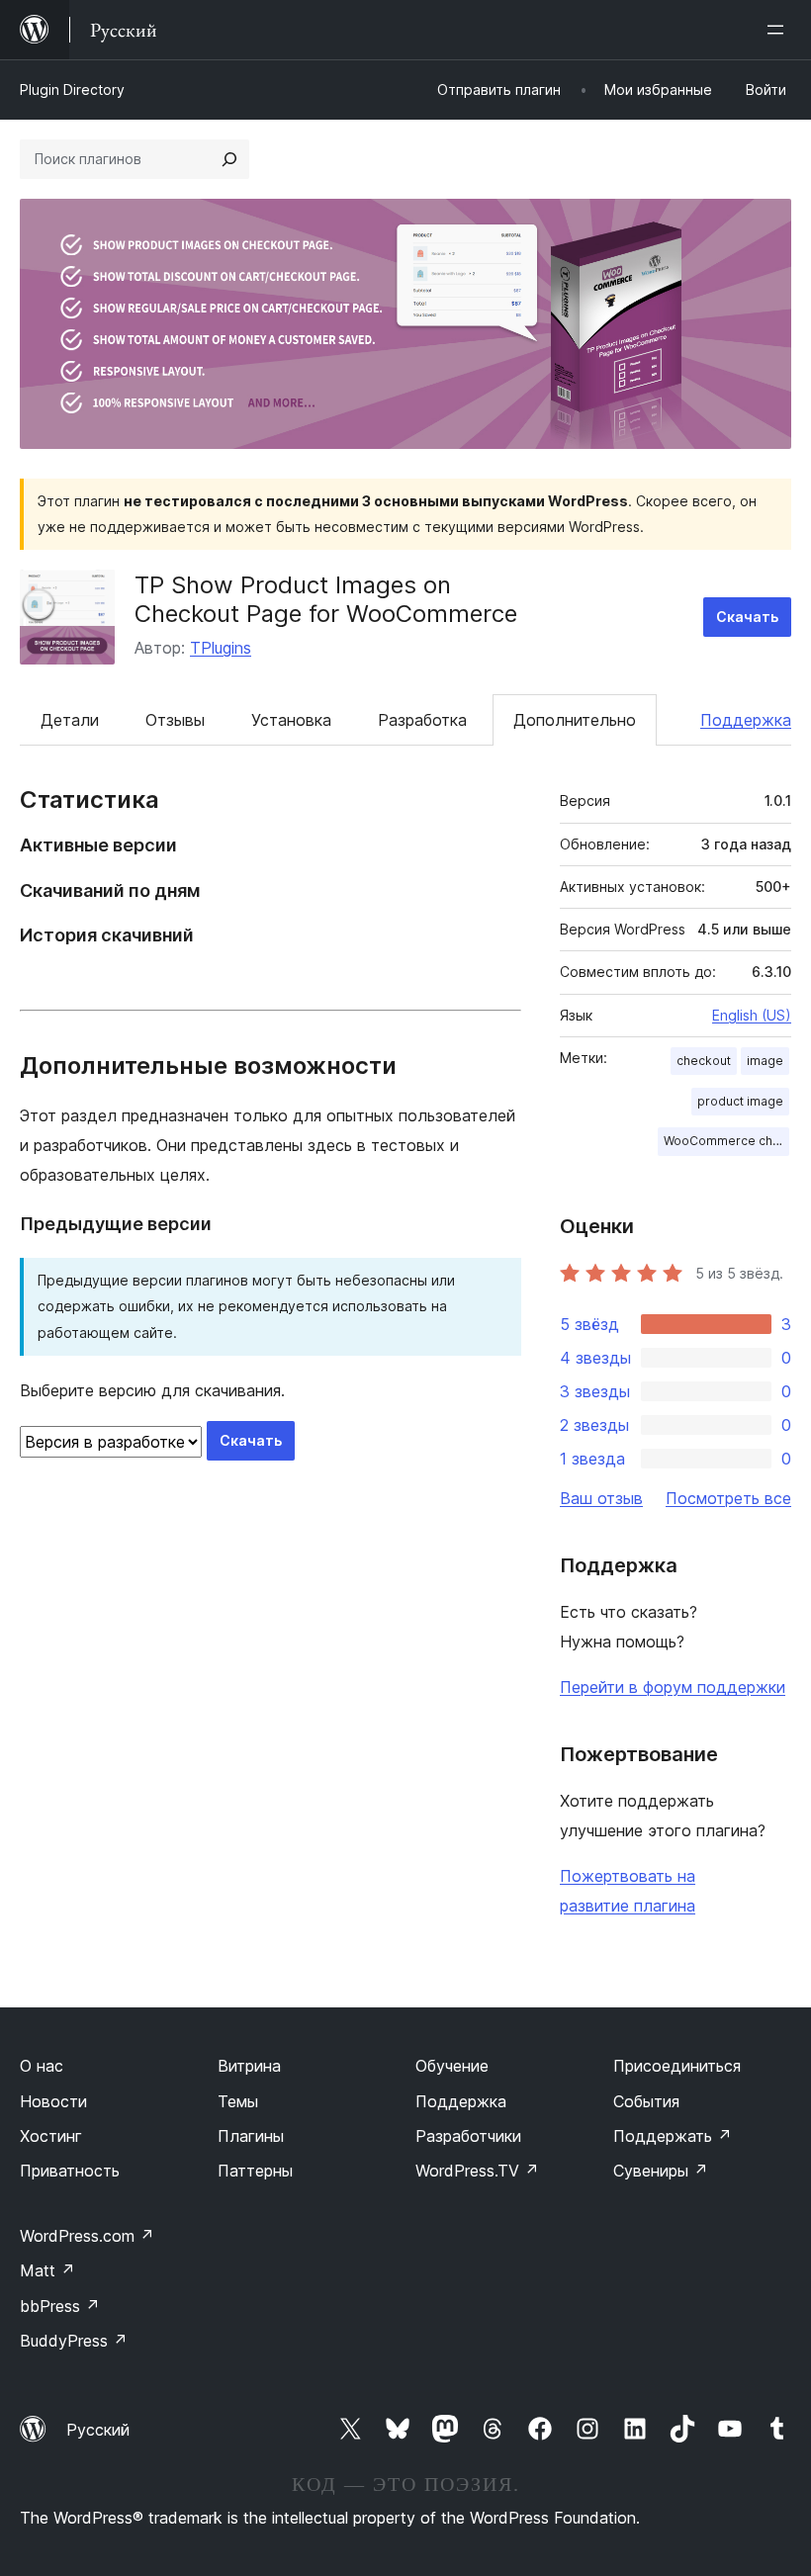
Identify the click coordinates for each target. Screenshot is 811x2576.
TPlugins (221, 648)
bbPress (60, 2306)
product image (740, 1101)
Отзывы (175, 720)
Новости (53, 2101)
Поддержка (746, 720)
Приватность (70, 2171)
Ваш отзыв (601, 1498)
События (646, 2101)
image (765, 1061)
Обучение (452, 2066)
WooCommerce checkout (726, 1141)
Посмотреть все (728, 1498)
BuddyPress (74, 2341)
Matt (47, 2270)
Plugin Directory (72, 89)
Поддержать (673, 2136)
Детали (70, 720)
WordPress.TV (477, 2171)
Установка (291, 720)
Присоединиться (677, 2066)
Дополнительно (575, 720)
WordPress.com (87, 2236)
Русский (98, 2430)
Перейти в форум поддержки (673, 1687)
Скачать (747, 617)
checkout (704, 1061)
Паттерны (255, 2171)
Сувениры (661, 2171)
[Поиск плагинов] (229, 159)
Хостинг (51, 2136)
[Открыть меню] (779, 30)
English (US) (752, 1015)
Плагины (251, 2136)
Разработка (422, 720)
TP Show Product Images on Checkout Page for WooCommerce (326, 599)
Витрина (249, 2066)
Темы (238, 2101)
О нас (42, 2066)
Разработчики (468, 2136)
